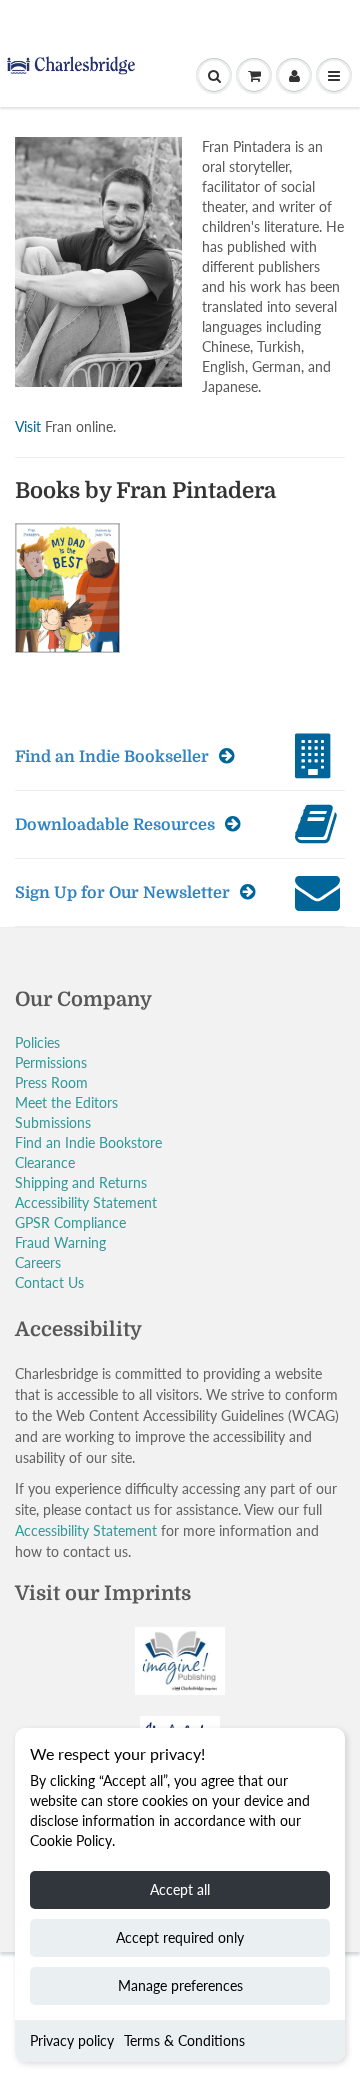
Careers (38, 1262)
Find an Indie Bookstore (88, 1142)
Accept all (180, 1889)
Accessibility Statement (86, 1202)
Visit (28, 426)
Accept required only (180, 1937)
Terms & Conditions (184, 2040)
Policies (37, 1042)
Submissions (53, 1122)
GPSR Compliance (70, 1222)
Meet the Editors (66, 1102)
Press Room (51, 1082)
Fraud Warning (60, 1242)
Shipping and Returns (81, 1182)
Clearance (45, 1162)
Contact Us (49, 1282)
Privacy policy (72, 2040)
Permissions (51, 1062)
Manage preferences (180, 1985)
